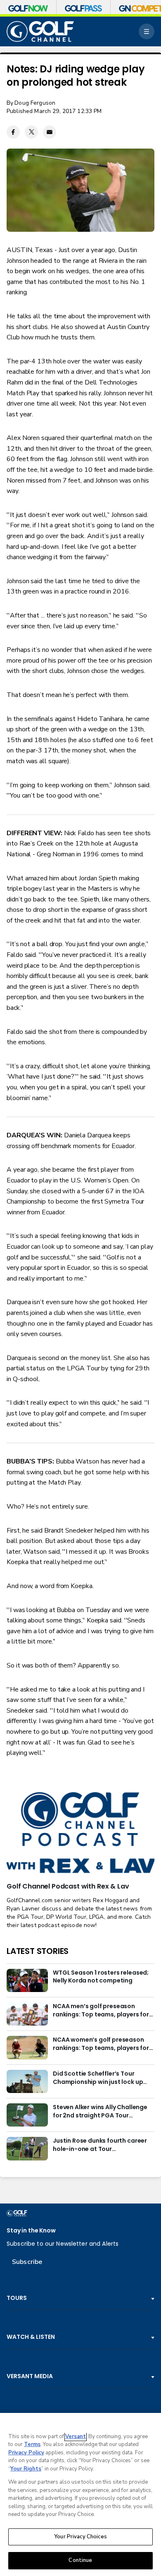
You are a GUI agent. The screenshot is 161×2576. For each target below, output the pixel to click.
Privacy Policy (26, 2453)
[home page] (40, 32)
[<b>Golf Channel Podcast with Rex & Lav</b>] (80, 1833)
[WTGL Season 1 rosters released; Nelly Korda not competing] (27, 1980)
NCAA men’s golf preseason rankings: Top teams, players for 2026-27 (101, 2011)
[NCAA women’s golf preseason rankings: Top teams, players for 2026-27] (27, 2047)
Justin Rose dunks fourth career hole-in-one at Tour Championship (100, 2145)
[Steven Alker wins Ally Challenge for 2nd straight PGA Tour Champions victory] (27, 2115)
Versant (76, 2437)
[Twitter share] (31, 132)
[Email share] (50, 132)
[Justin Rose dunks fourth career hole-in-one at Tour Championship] (27, 2148)
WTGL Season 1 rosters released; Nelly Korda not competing (101, 1977)
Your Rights (26, 2469)
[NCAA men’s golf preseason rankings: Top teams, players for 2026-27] (27, 2014)
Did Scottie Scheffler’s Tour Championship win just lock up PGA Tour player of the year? (98, 2078)
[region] (80, 2494)
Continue (80, 2560)
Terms (32, 2444)
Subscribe (27, 2262)
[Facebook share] (13, 132)
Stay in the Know (31, 2231)
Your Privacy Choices (80, 2537)
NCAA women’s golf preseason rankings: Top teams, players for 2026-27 (101, 2044)
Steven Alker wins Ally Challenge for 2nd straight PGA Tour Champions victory (100, 2112)
